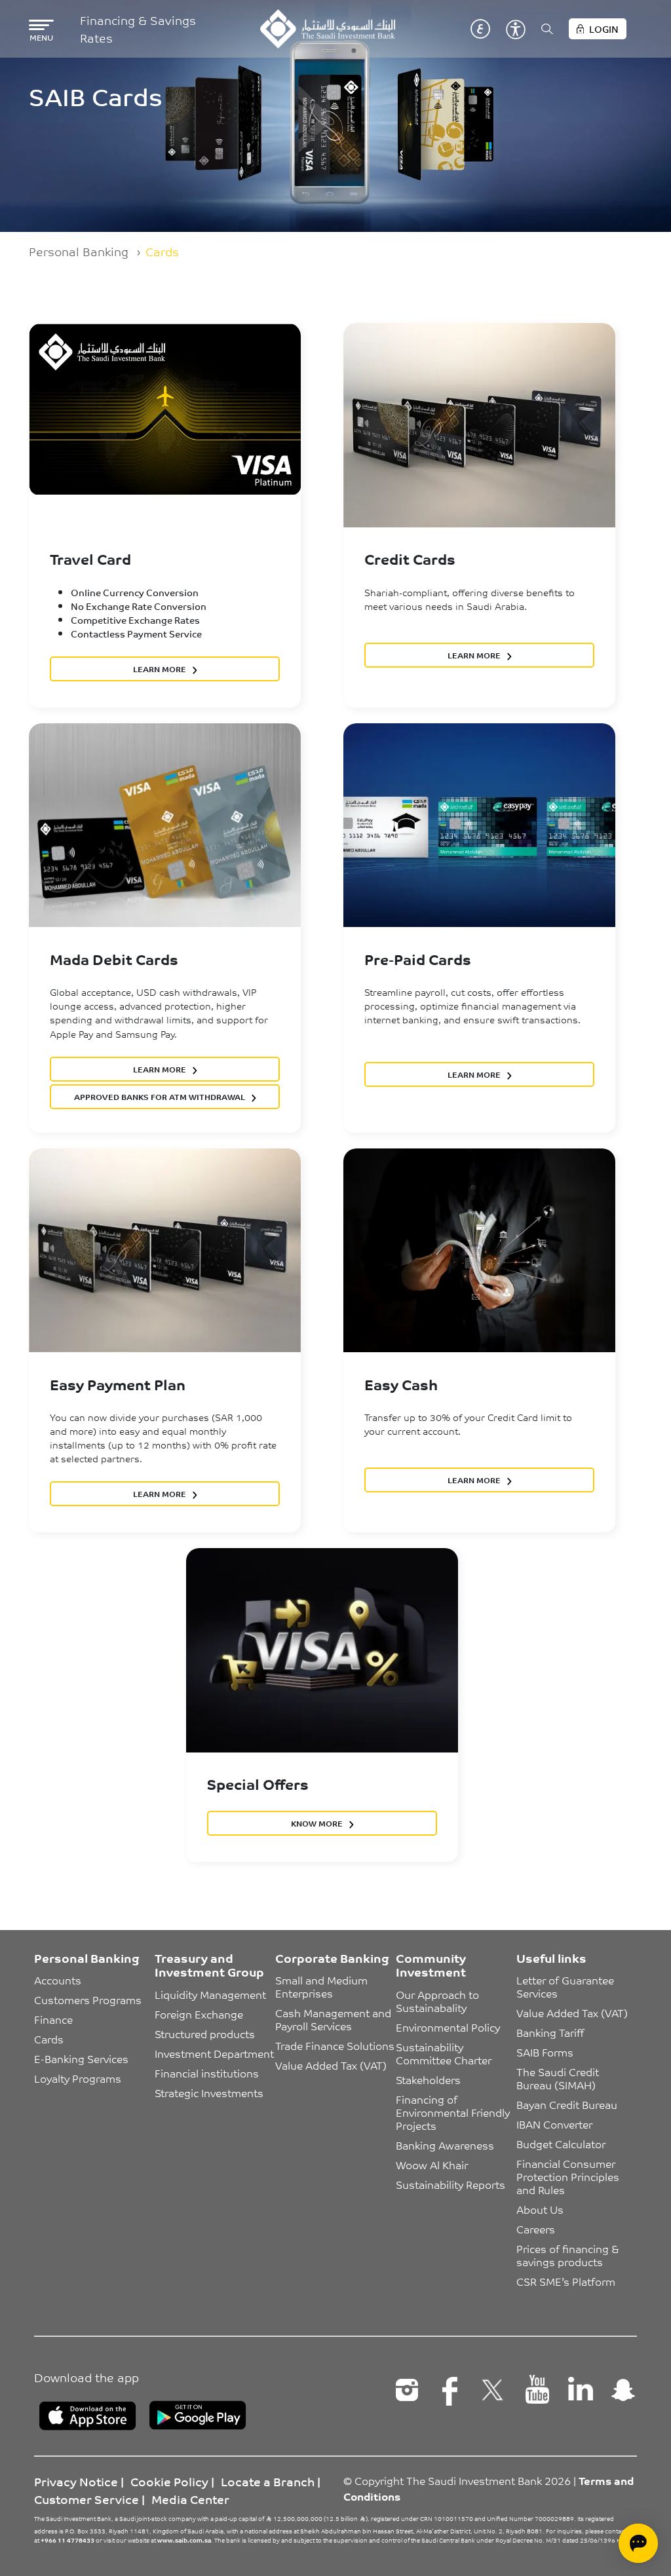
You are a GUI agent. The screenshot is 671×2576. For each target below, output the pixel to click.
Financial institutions (207, 2073)
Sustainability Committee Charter (444, 2053)
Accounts (58, 1980)
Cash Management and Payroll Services (335, 2019)
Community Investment (431, 1965)
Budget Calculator (561, 2144)
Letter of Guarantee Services (566, 1986)
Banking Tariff (550, 2032)
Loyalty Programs (78, 2078)
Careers (536, 2229)
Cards (49, 2039)
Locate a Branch (268, 2481)
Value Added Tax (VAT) (331, 2065)
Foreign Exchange (199, 2014)
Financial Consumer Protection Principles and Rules (569, 2176)
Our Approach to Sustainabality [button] (439, 2001)
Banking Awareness (445, 2145)
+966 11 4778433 (67, 2540)
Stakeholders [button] (428, 2079)
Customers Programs (88, 1999)
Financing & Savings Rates (138, 29)
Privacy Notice (76, 2481)
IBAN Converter (554, 2124)
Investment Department (214, 2053)
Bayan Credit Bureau (567, 2104)
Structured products (205, 2034)
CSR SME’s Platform (566, 2281)
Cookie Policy (169, 2481)
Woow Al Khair (432, 2165)
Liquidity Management (210, 1994)
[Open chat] (638, 2543)
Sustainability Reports (451, 2184)
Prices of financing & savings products (569, 2255)
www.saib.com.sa (184, 2540)
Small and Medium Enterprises (323, 1986)
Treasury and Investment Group (209, 1965)
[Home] (327, 29)
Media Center (190, 2499)
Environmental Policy (448, 2027)
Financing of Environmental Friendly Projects (454, 2112)
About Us (540, 2209)
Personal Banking (79, 251)
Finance (53, 2019)
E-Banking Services (81, 2058)
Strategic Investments (209, 2093)
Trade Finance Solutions (335, 2045)
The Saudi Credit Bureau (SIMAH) (559, 2078)
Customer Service (86, 2499)
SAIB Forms (545, 2052)
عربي (480, 29)
